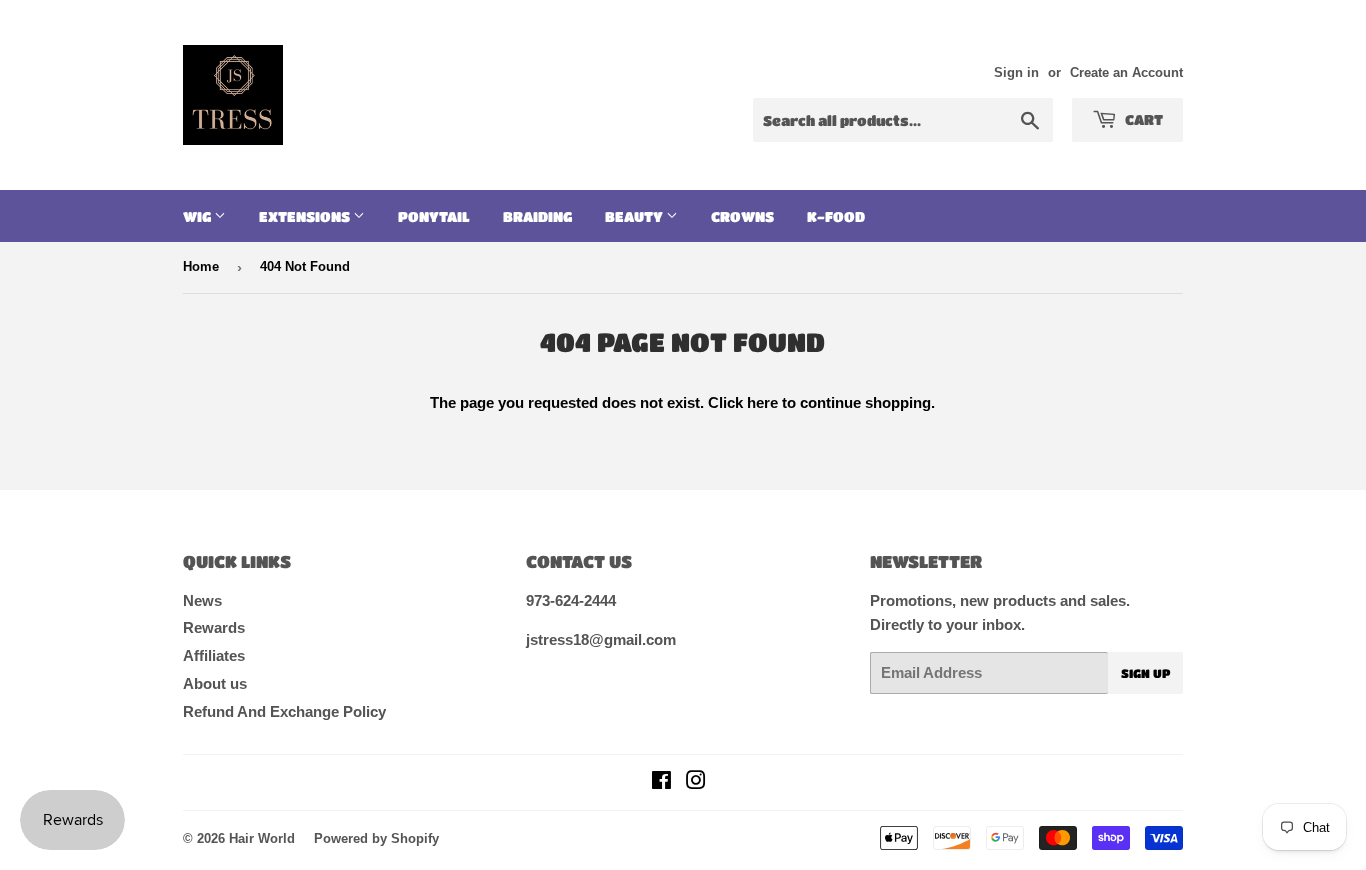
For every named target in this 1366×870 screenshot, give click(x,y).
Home (201, 266)
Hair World (262, 838)
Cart (1142, 119)
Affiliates (214, 655)
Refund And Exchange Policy (284, 711)
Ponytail (434, 216)
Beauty (635, 216)
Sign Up (1145, 673)
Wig (198, 216)
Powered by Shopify (376, 838)
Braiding (537, 216)
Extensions (306, 216)
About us (215, 683)
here (762, 402)
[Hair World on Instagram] (696, 782)
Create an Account (1126, 72)
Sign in (1016, 72)
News (202, 600)
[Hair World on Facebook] (661, 782)
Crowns (742, 216)
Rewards (214, 627)
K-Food (836, 216)
